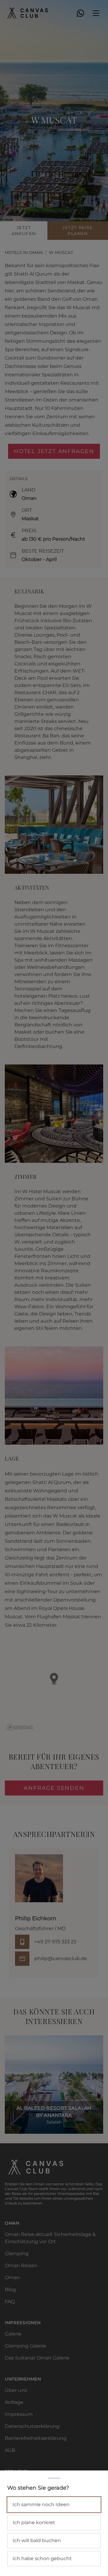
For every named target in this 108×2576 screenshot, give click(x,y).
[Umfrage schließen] (54, 1288)
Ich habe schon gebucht (42, 2558)
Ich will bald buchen (37, 2540)
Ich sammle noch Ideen (41, 2504)
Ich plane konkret (34, 2522)
